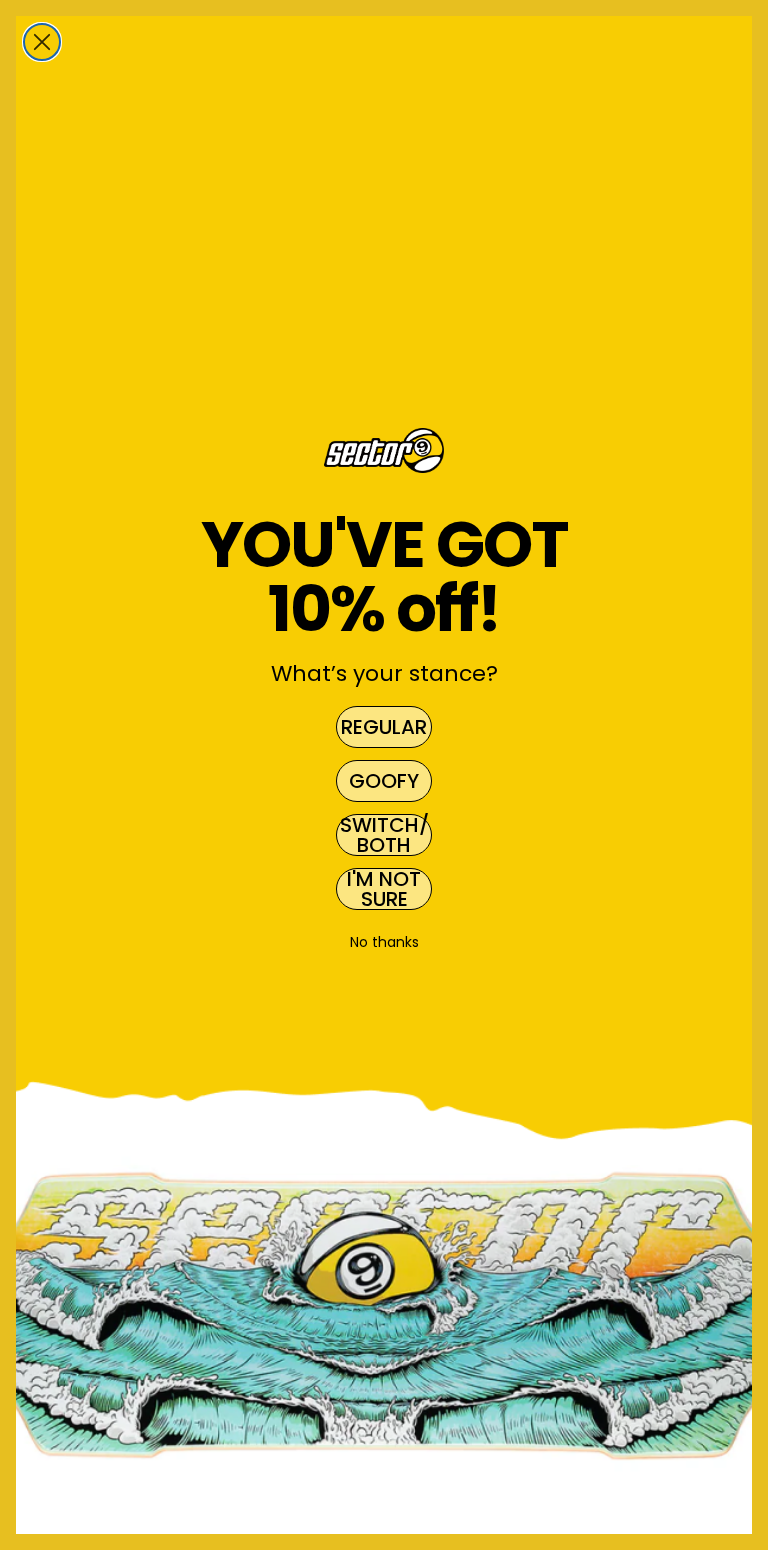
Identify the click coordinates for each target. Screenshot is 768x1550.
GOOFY (384, 781)
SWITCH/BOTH (384, 835)
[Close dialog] (42, 42)
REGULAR (384, 727)
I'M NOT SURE (384, 889)
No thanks (384, 942)
